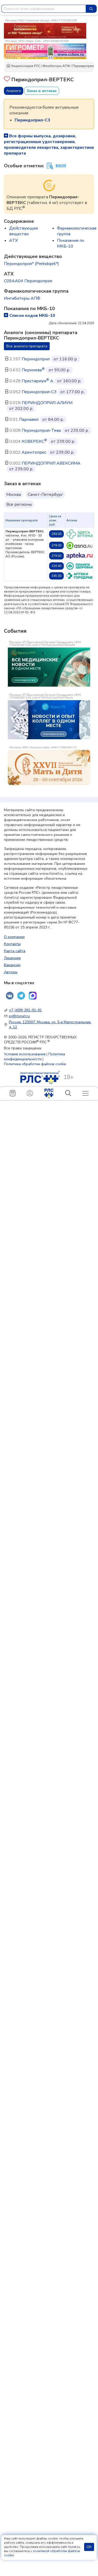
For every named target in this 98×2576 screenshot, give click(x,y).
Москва (14, 495)
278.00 (56, 545)
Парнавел (29, 420)
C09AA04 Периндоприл (28, 281)
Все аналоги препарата (27, 346)
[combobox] (44, 9)
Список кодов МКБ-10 (32, 316)
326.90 (56, 566)
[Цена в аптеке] (79, 534)
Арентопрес (34, 452)
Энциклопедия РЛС (25, 66)
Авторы (11, 972)
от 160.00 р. (69, 381)
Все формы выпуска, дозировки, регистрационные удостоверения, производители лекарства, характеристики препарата (49, 145)
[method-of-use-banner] (45, 30)
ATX (13, 241)
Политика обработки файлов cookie (35, 1064)
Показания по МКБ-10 (71, 243)
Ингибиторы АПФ (56, 66)
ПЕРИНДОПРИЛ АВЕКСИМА (51, 463)
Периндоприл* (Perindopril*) (31, 264)
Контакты (12, 944)
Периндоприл (36, 359)
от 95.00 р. (59, 370)
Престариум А (38, 381)
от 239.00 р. (77, 430)
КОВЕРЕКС (34, 441)
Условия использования (25, 1054)
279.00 (56, 556)
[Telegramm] (21, 996)
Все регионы (19, 504)
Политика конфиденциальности (34, 1057)
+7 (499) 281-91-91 (25, 1010)
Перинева (33, 370)
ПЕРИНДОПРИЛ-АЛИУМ (47, 403)
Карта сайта (15, 951)
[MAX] (33, 996)
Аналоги (14, 91)
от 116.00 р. (66, 359)
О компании (14, 937)
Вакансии (12, 965)
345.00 (56, 576)
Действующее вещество (24, 231)
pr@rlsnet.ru (19, 1016)
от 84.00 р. (53, 420)
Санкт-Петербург (45, 495)
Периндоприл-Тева (41, 430)
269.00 (56, 534)
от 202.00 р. (21, 409)
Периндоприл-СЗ (39, 392)
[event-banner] (49, 768)
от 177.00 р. (72, 392)
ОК (89, 2547)
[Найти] (91, 9)
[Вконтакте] (10, 996)
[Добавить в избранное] (7, 80)
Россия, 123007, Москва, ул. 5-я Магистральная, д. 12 (50, 1025)
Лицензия (12, 958)
